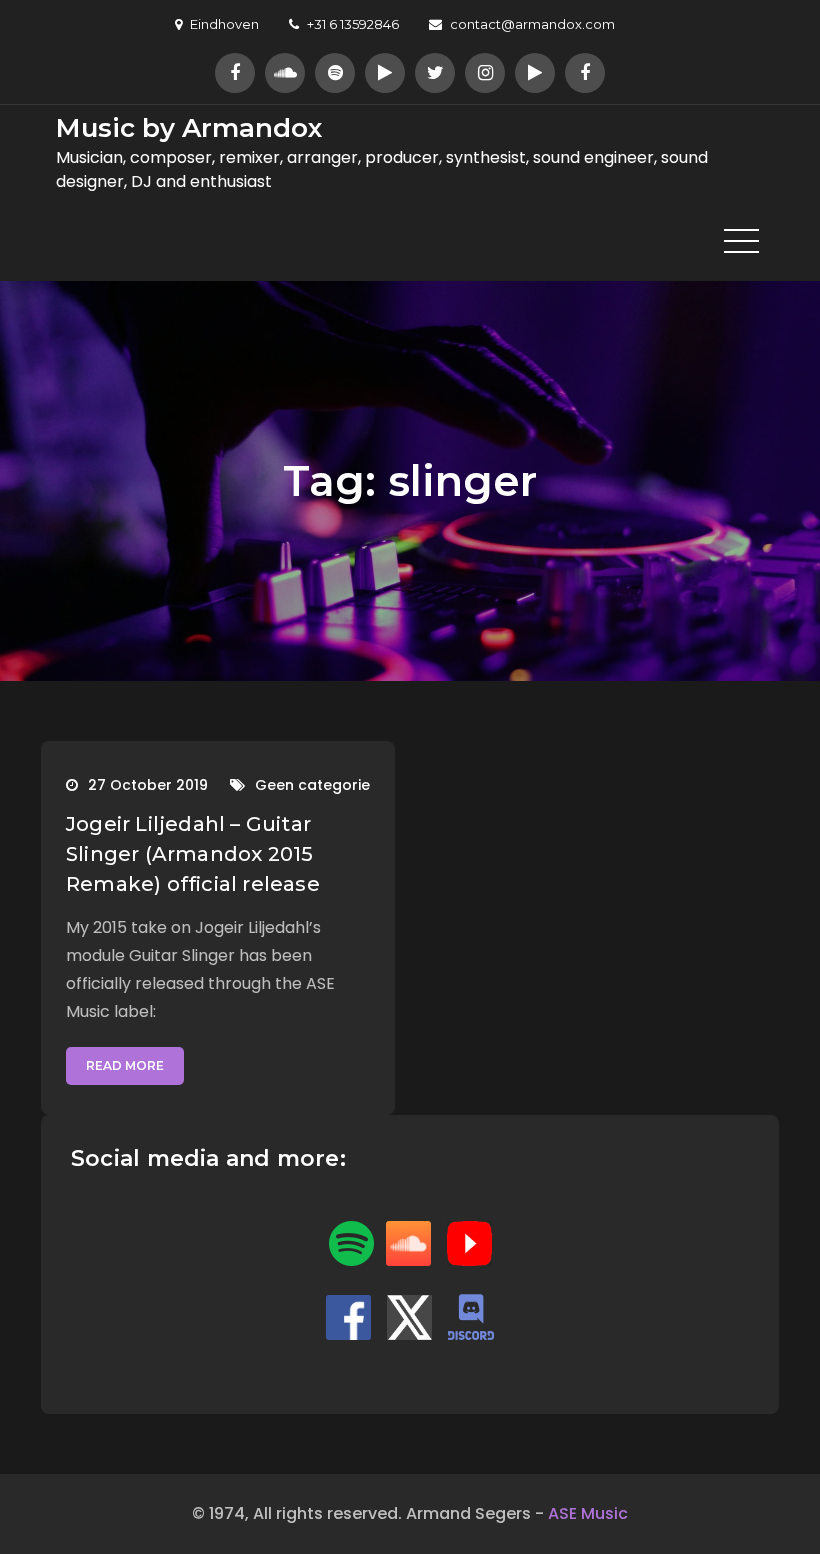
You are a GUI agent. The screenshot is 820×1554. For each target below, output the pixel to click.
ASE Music (588, 1513)
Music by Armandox (189, 128)
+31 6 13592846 (353, 24)
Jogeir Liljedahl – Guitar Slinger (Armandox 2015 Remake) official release (193, 854)
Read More (125, 1065)
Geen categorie (312, 785)
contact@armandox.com (532, 24)
